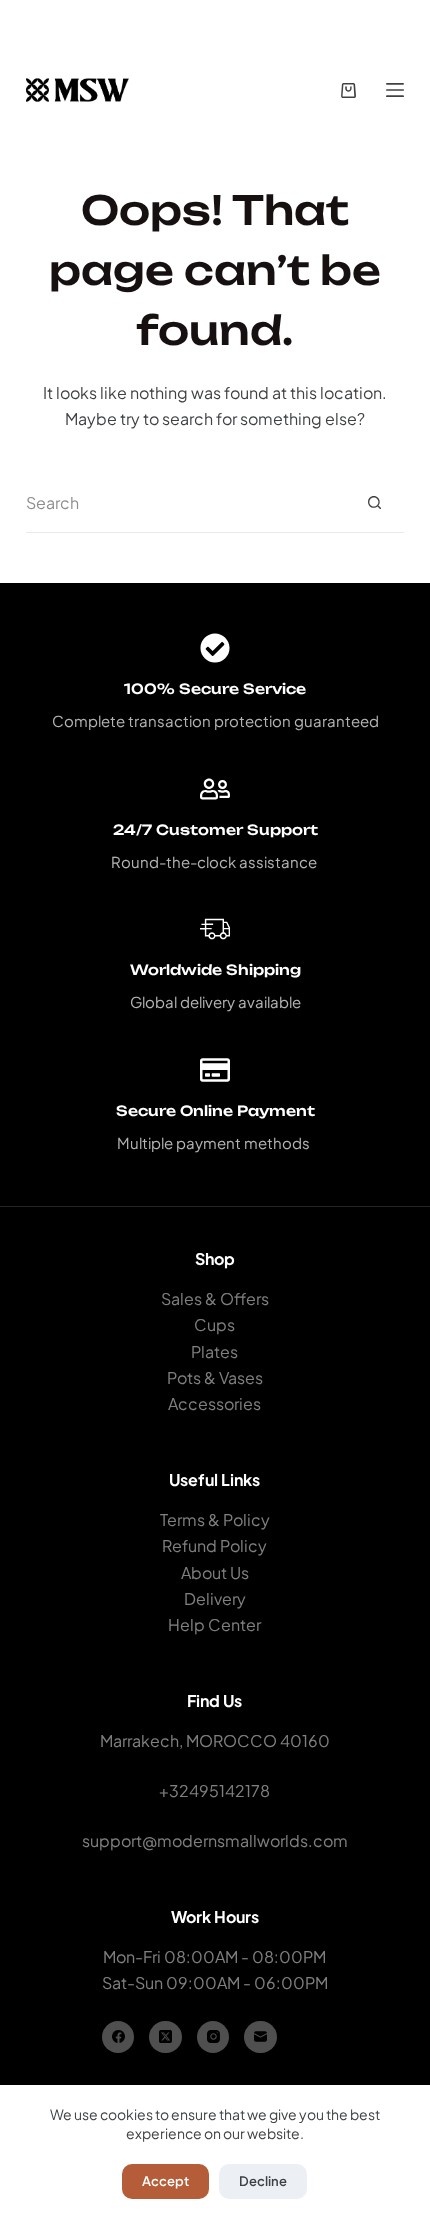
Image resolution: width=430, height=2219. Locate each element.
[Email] (260, 2037)
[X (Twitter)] (165, 2037)
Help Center (214, 1624)
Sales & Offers (215, 1298)
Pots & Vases (215, 1377)
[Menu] (395, 90)
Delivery (215, 1598)
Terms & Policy (215, 1519)
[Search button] (374, 503)
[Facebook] (118, 2037)
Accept (165, 2181)
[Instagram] (213, 2037)
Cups (214, 1324)
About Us (215, 1572)
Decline (263, 2181)
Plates (214, 1351)
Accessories (214, 1403)
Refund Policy (214, 1545)
